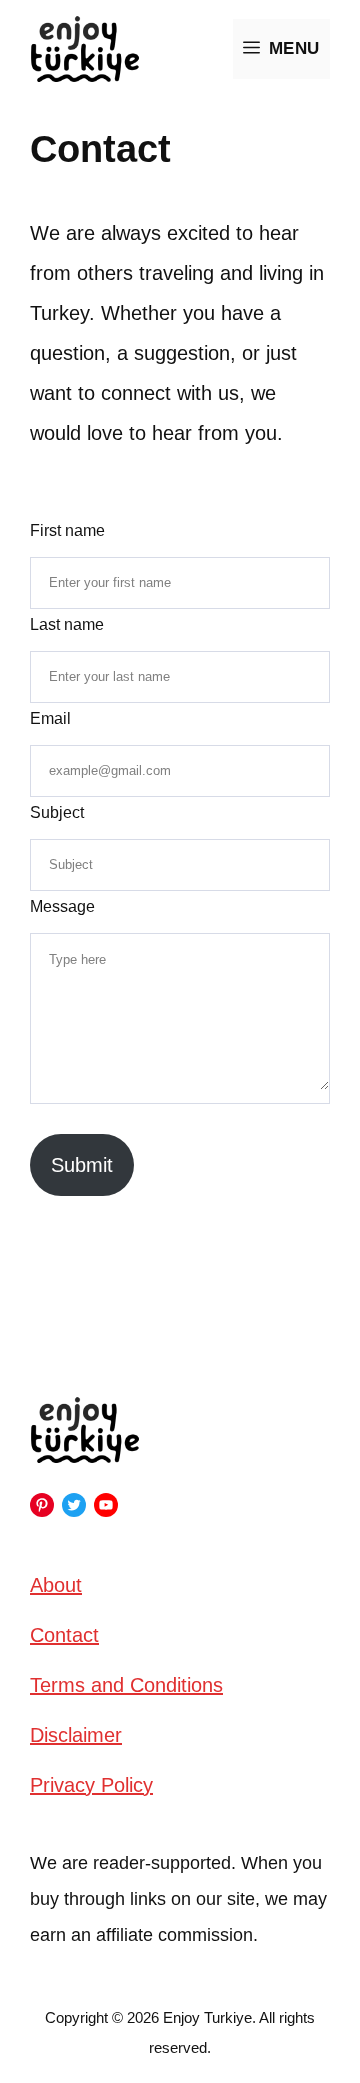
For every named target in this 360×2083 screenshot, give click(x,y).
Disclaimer (76, 1735)
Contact (64, 1635)
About (56, 1585)
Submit (82, 1165)
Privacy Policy (91, 1785)
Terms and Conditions (126, 1685)
